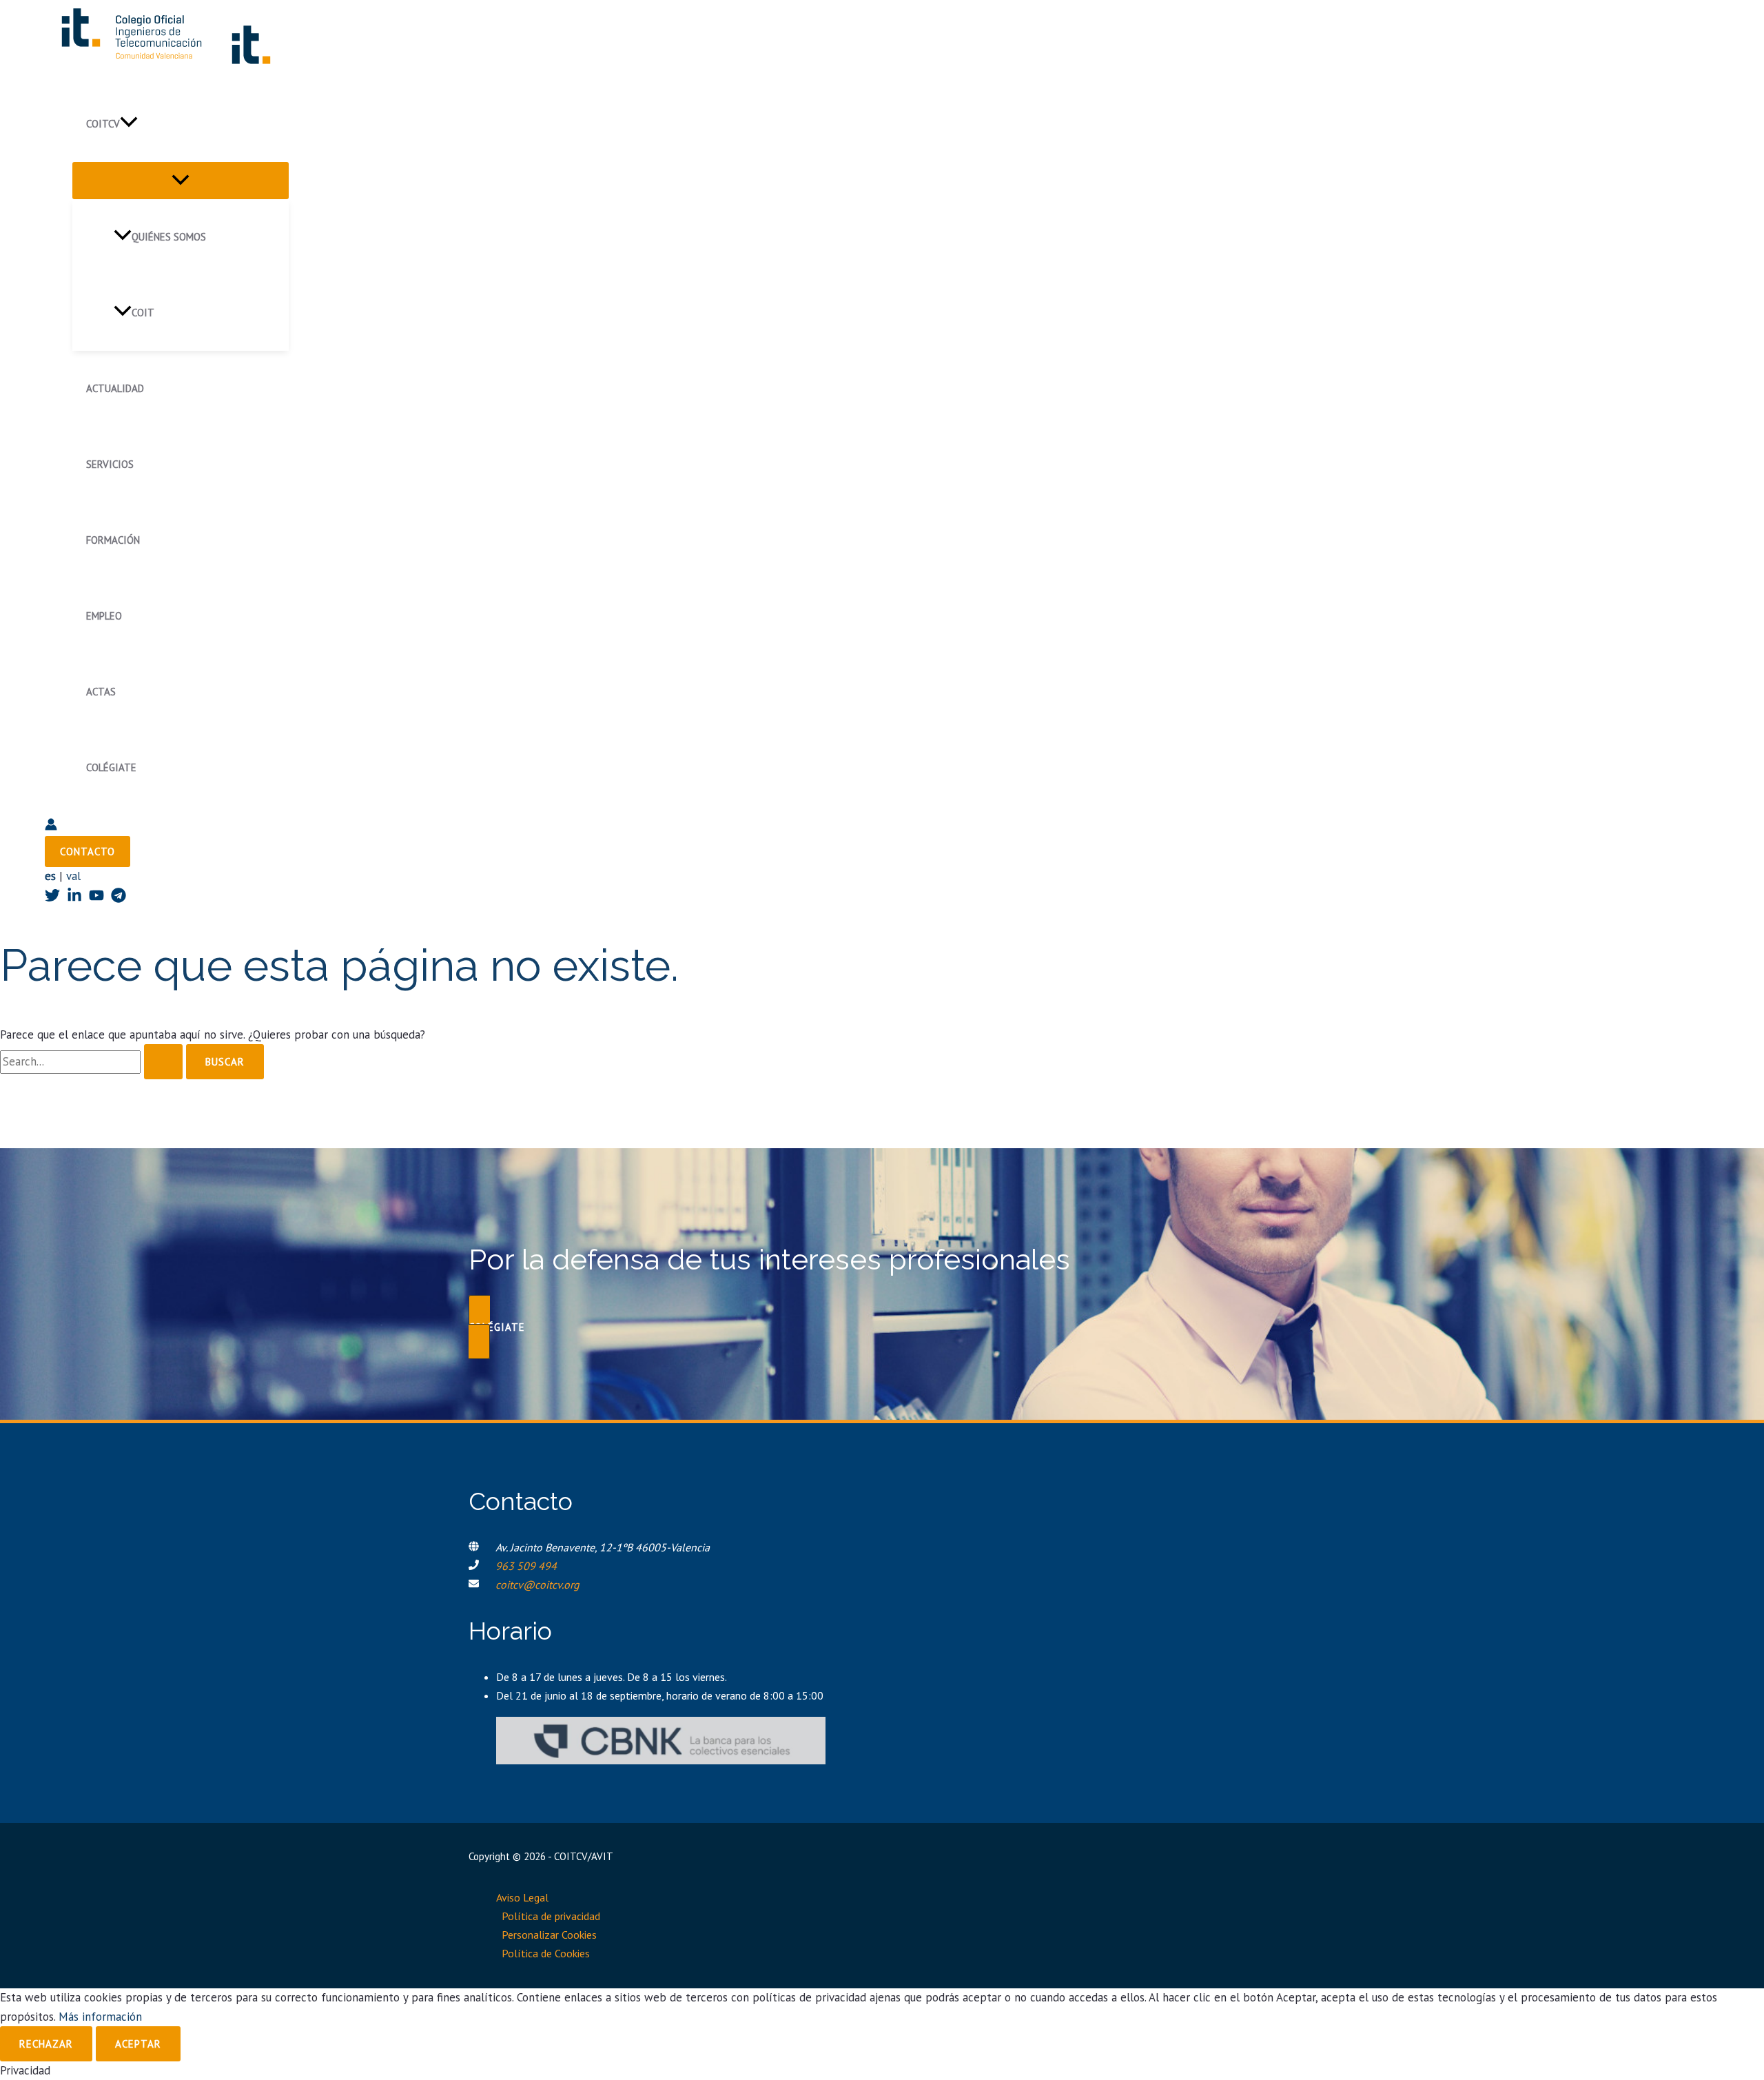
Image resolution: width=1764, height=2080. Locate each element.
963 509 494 (526, 1566)
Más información (100, 2017)
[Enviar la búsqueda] (163, 1062)
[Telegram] (119, 899)
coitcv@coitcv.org (537, 1584)
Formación (113, 540)
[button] (129, 124)
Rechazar (46, 2044)
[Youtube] (96, 899)
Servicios (110, 464)
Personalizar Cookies (549, 1935)
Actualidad (115, 388)
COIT (143, 313)
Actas (101, 692)
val (73, 876)
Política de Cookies (546, 1953)
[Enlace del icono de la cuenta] (51, 827)
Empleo (104, 616)
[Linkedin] (74, 899)
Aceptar (138, 2044)
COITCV (103, 124)
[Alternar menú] (181, 181)
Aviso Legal (522, 1897)
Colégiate (111, 767)
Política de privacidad (551, 1916)
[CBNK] (661, 1760)
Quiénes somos (169, 237)
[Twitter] (52, 899)
